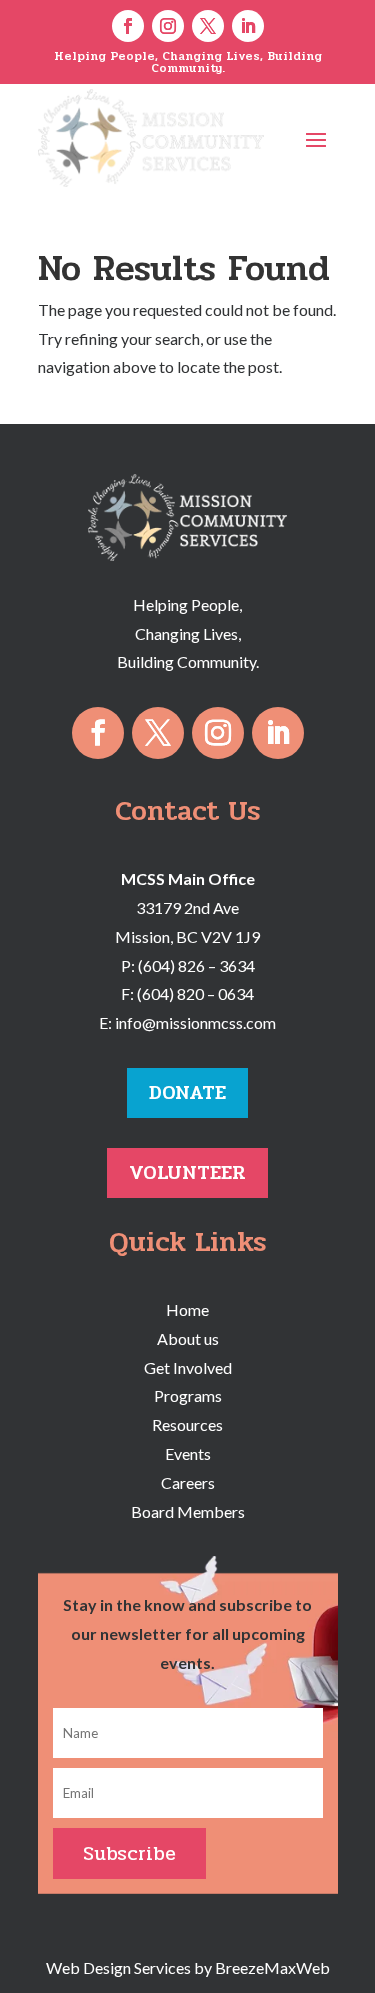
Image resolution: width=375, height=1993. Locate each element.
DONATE (187, 1092)
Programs (188, 1395)
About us (188, 1338)
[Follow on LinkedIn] (248, 26)
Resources (187, 1424)
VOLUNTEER (187, 1172)
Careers (188, 1482)
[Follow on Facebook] (128, 26)
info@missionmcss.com (195, 1022)
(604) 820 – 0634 (195, 993)
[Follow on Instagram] (168, 26)
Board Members (188, 1511)
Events (188, 1453)
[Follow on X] (208, 26)
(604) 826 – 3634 (196, 965)
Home (187, 1309)
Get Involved (188, 1367)
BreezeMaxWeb (272, 1967)
